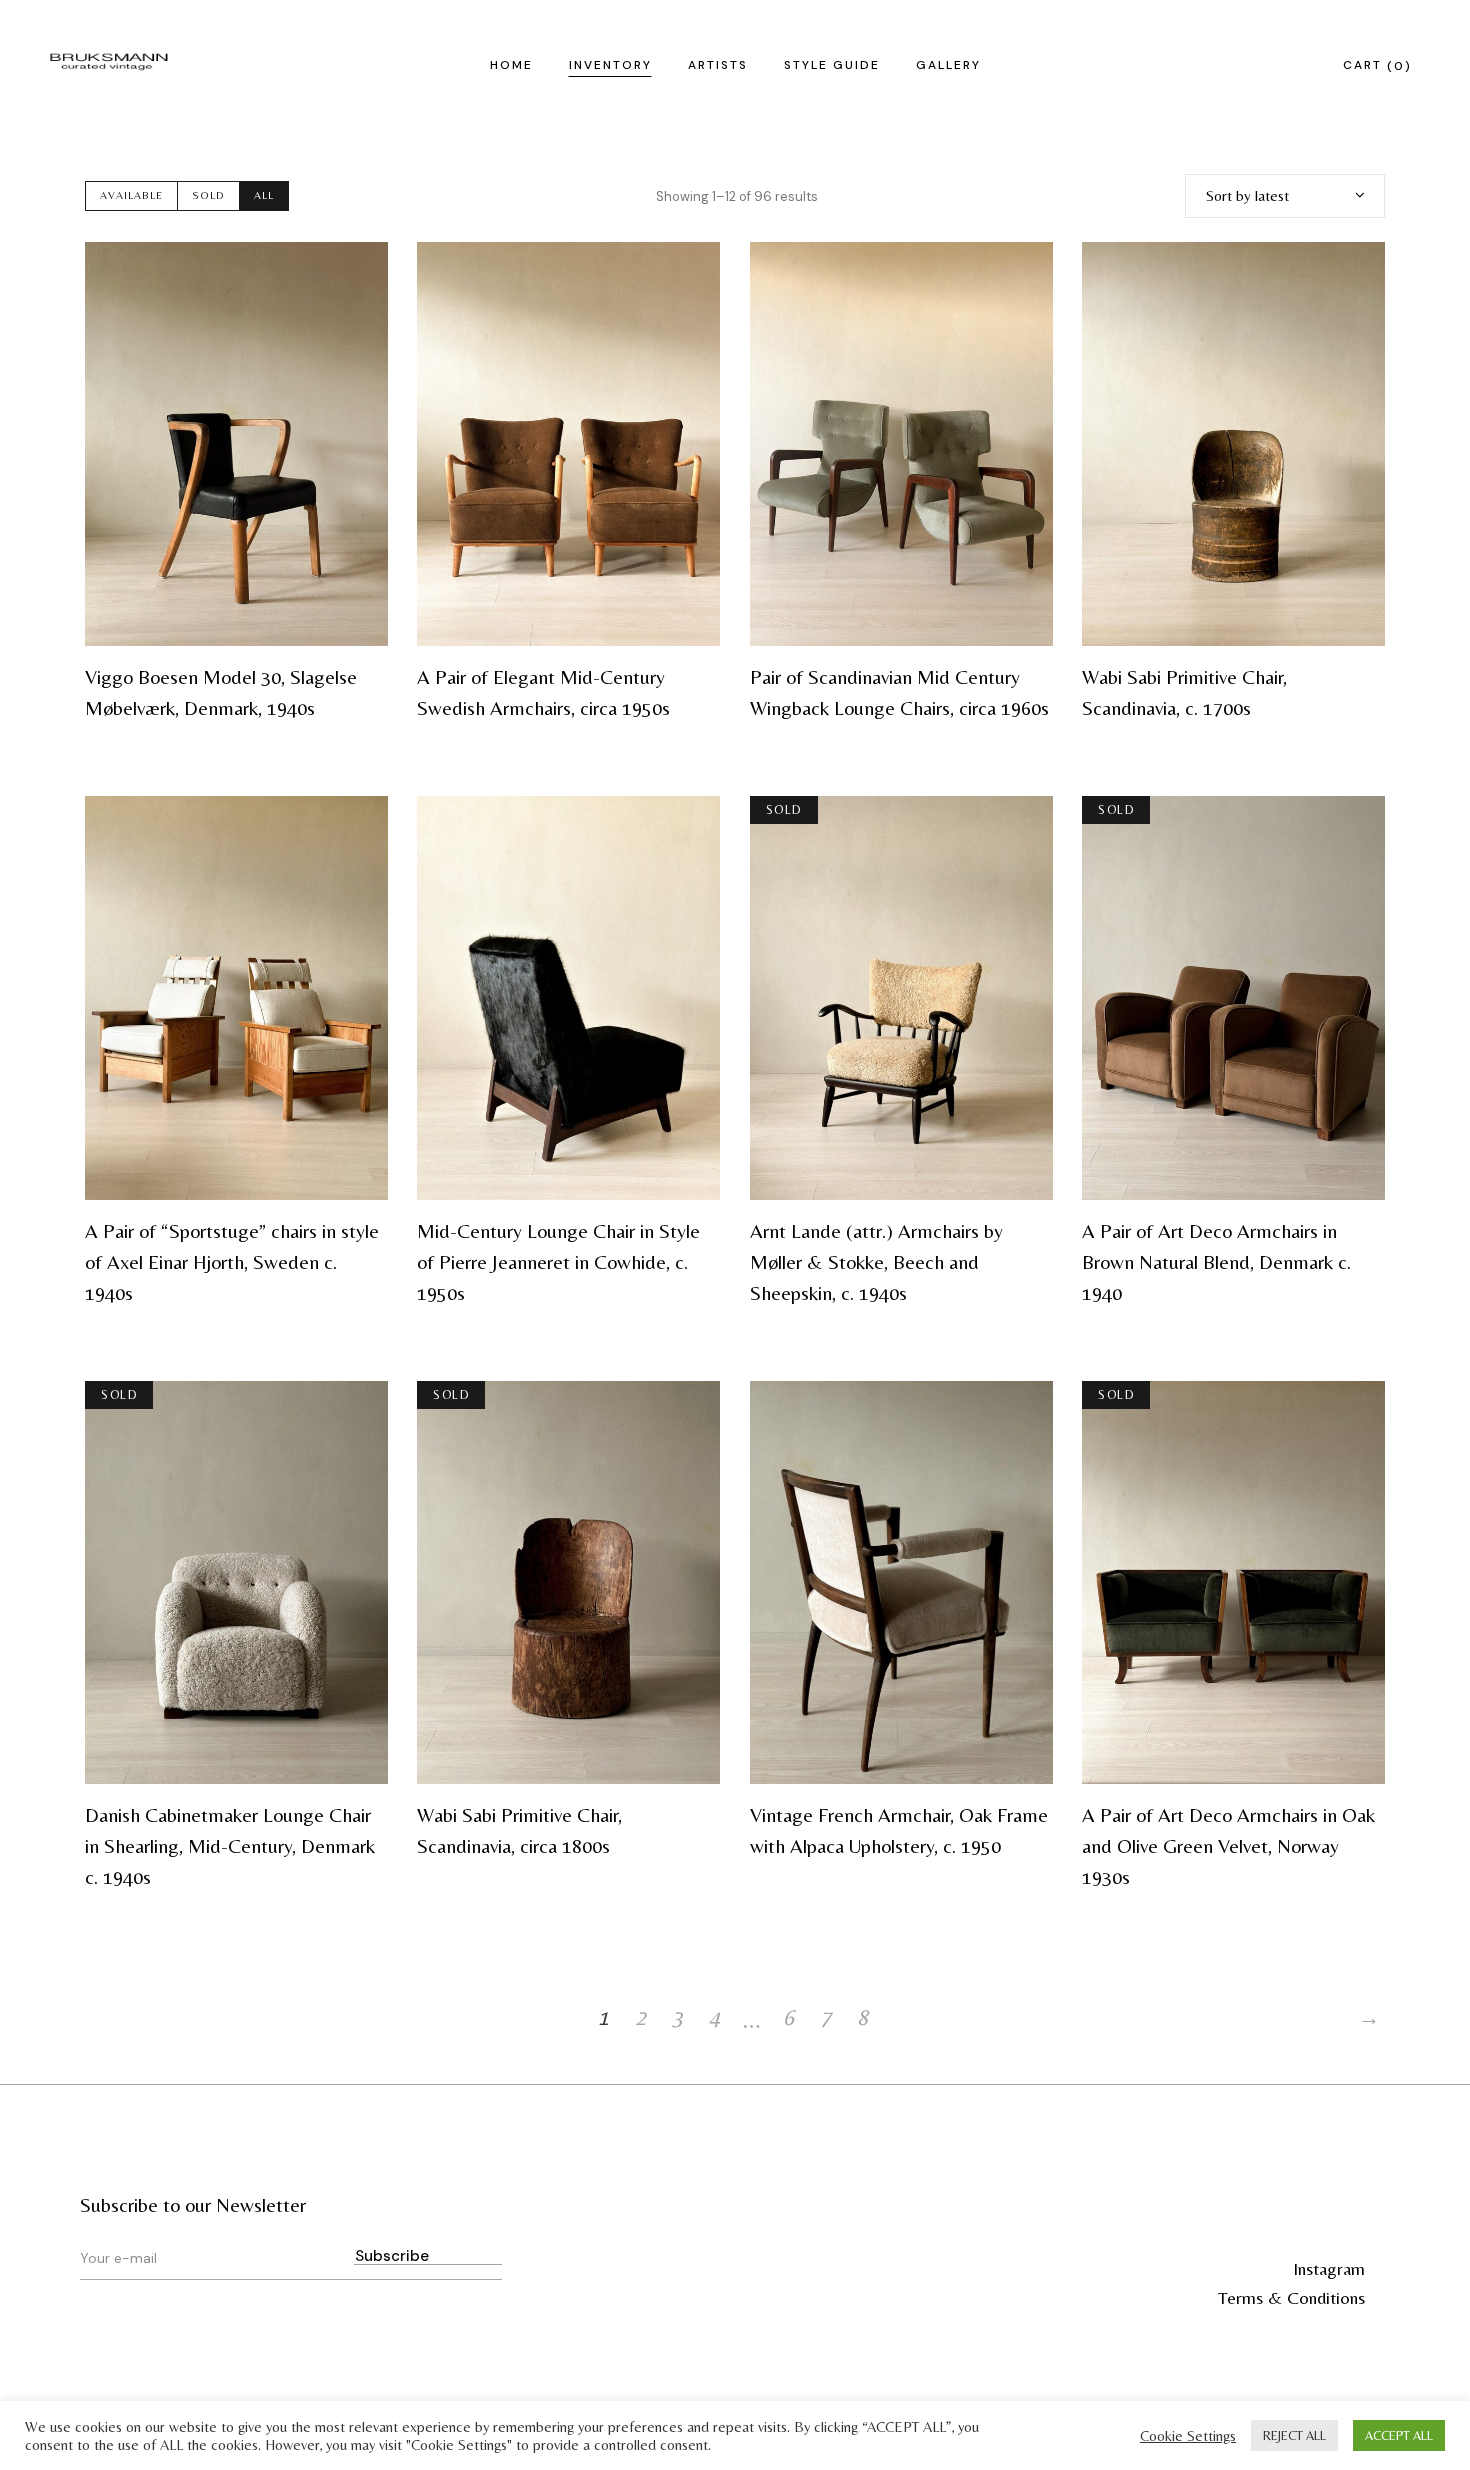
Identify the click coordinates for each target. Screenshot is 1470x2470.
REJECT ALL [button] (1294, 2435)
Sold (208, 195)
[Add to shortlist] (360, 270)
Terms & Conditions (1291, 2297)
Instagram (1329, 2268)
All (264, 195)
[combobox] (1285, 196)
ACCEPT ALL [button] (1399, 2435)
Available (131, 195)
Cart (1374, 65)
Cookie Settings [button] (1188, 2435)
